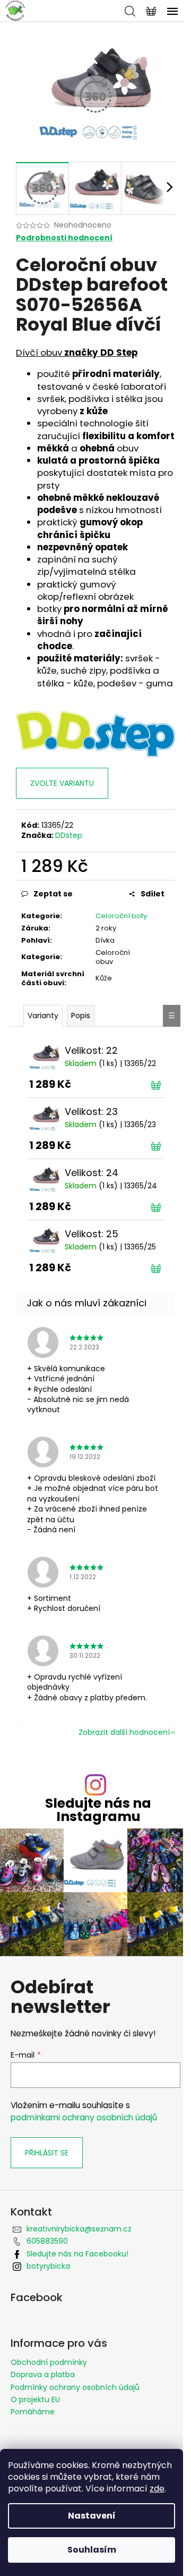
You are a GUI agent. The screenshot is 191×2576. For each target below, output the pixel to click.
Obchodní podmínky (49, 2362)
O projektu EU (35, 2399)
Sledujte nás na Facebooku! (77, 2254)
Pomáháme (33, 2412)
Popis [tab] (81, 1016)
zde (157, 2489)
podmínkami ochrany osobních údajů (84, 2117)
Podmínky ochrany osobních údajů (75, 2387)
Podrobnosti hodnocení (64, 238)
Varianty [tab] (43, 1016)
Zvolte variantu (62, 783)
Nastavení (92, 2516)
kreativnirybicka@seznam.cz (79, 2229)
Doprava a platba (43, 2374)
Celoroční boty (121, 916)
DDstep (69, 835)
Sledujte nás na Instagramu (98, 1810)
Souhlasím (92, 2550)
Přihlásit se (47, 2153)
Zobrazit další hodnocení (124, 1732)
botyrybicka (48, 2266)
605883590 (47, 2241)
